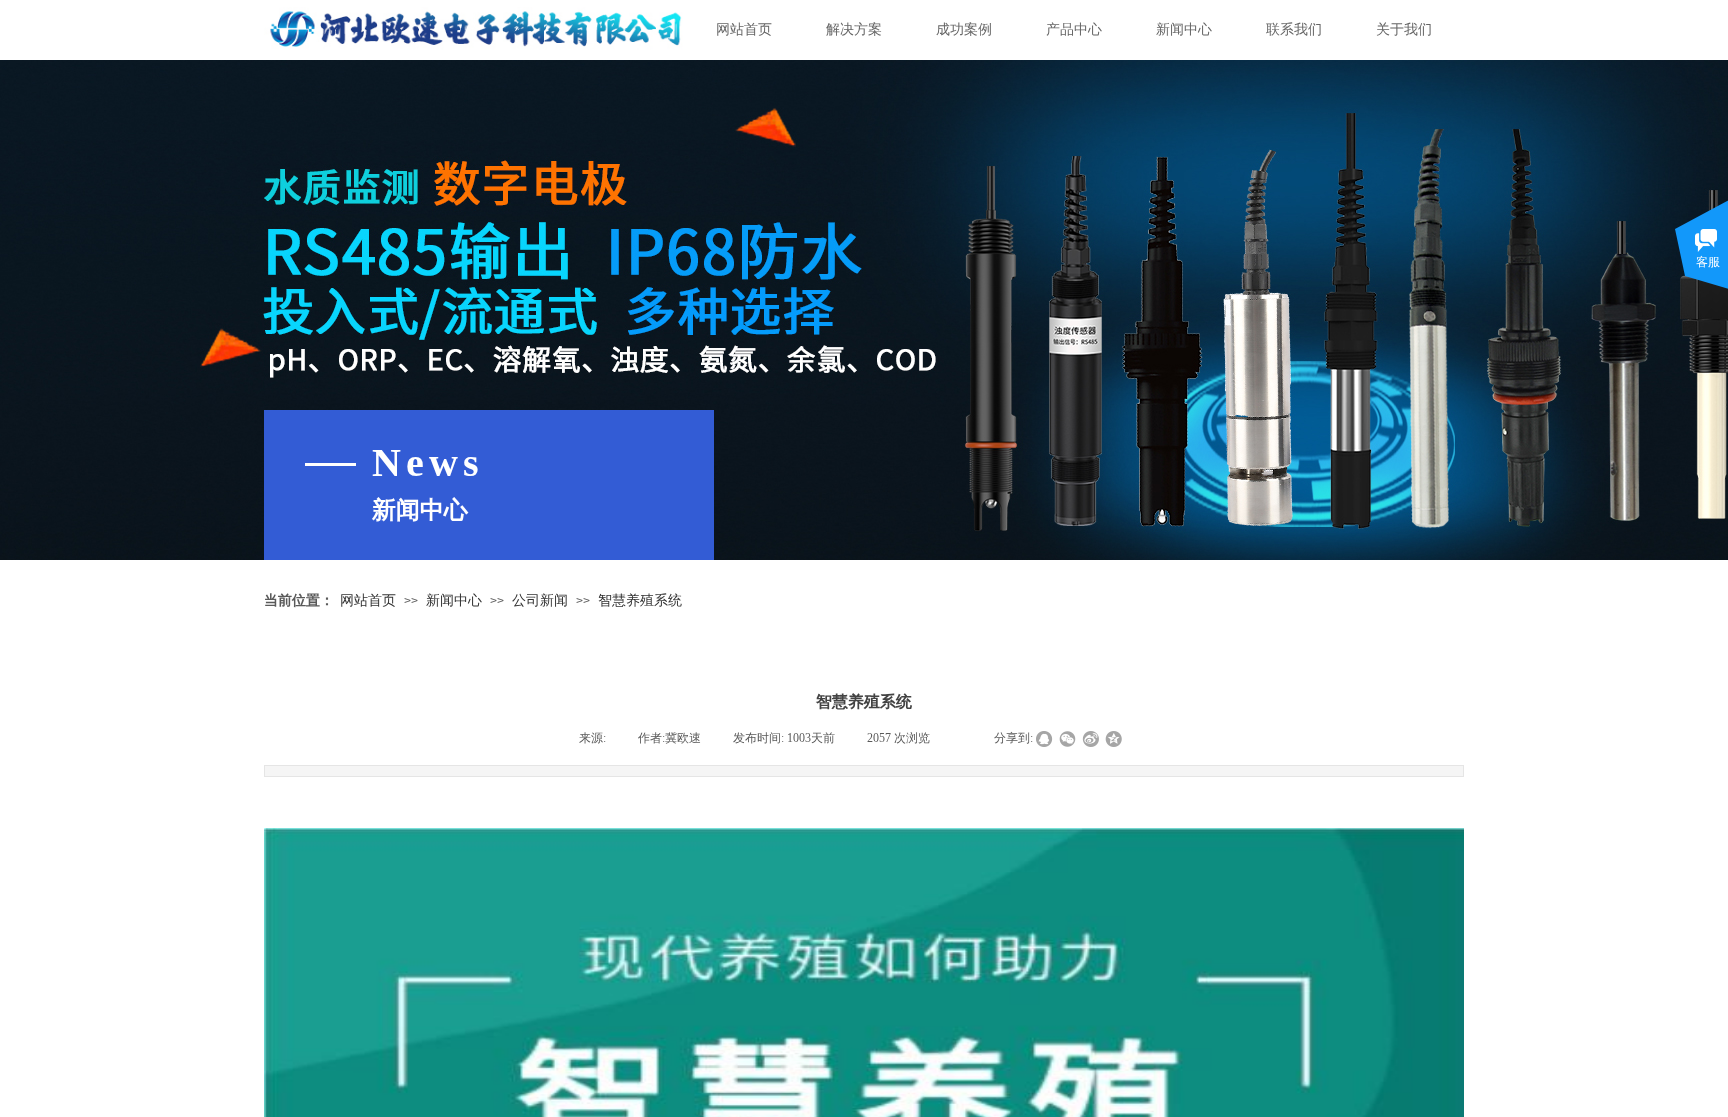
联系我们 (1294, 29)
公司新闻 (540, 600)
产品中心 (1074, 29)
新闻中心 (1184, 29)
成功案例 (964, 29)
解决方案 (854, 29)
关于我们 (1404, 29)
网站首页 (744, 29)
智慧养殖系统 (640, 600)
